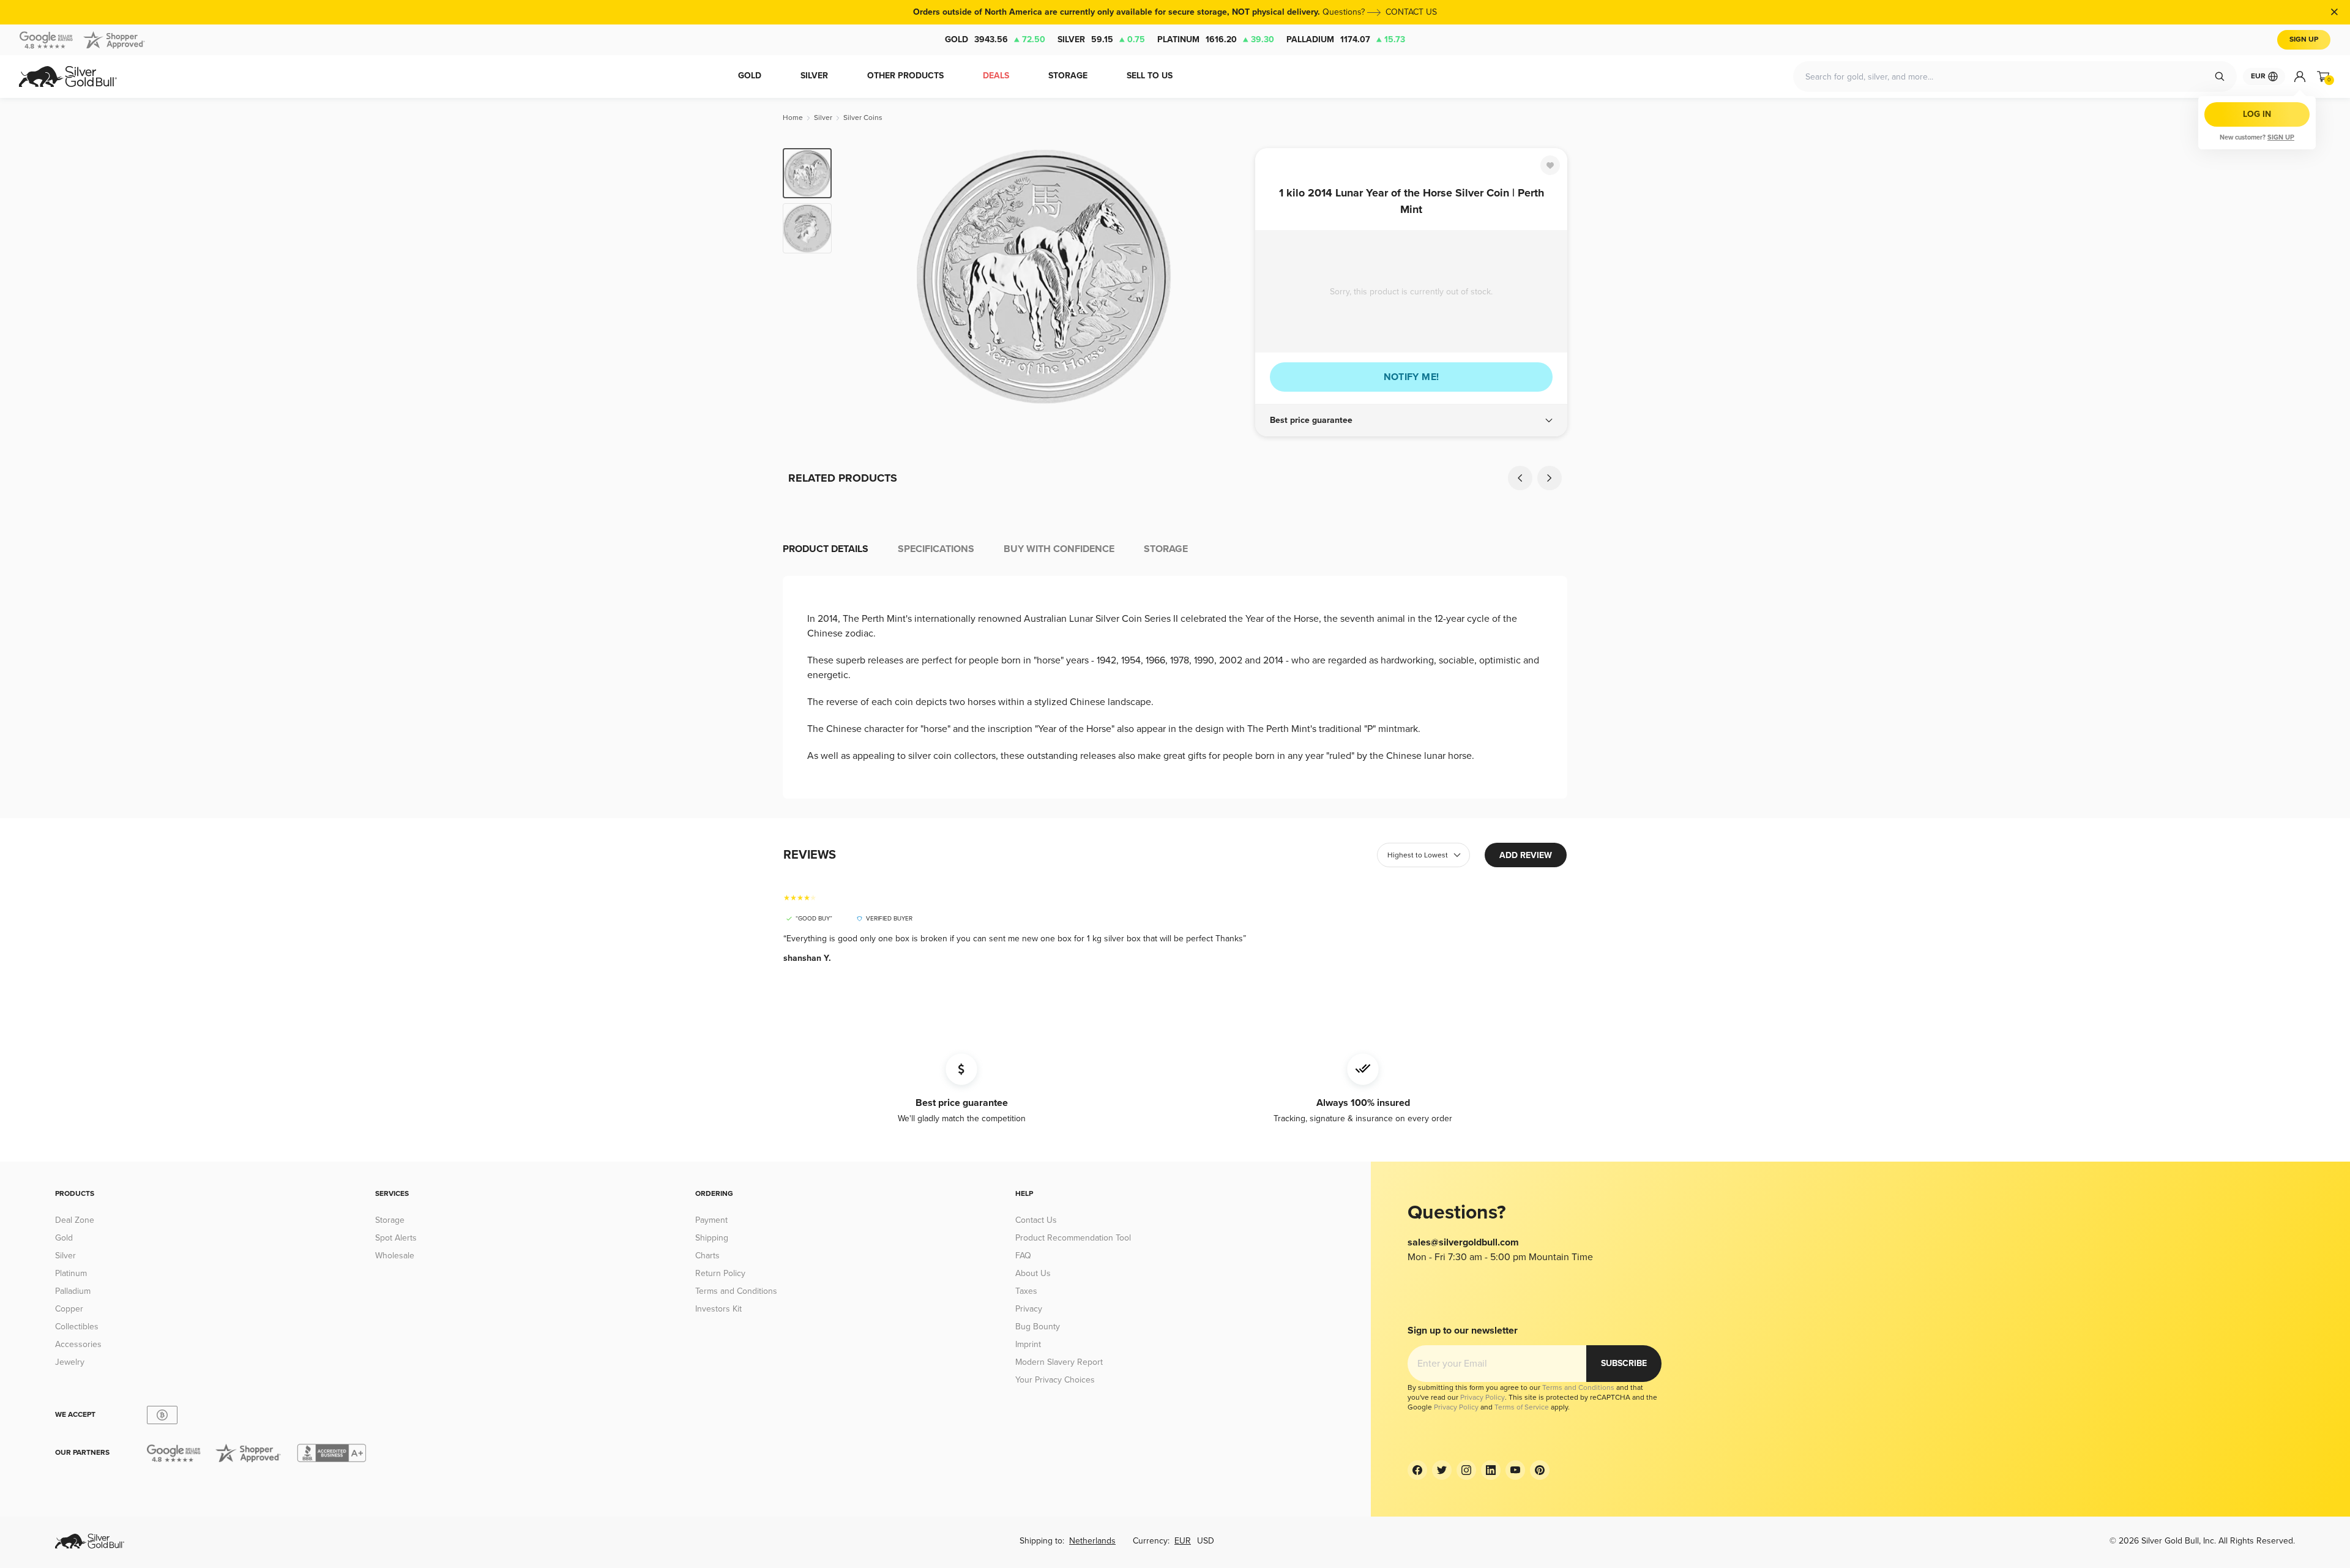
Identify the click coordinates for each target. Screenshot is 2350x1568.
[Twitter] (1442, 1470)
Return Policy (720, 1273)
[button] (1411, 420)
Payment (711, 1220)
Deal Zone (75, 1220)
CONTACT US (1411, 12)
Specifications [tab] (936, 549)
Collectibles (77, 1327)
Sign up (2281, 137)
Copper (69, 1309)
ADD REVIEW (1526, 855)
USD (1206, 1541)
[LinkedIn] (1491, 1470)
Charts (707, 1256)
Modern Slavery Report (1059, 1362)
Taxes (1026, 1291)
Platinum (1216, 39)
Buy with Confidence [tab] (1059, 549)
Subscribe (1624, 1363)
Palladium (1346, 39)
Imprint (1028, 1344)
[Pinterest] (1540, 1470)
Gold (995, 39)
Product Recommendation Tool (1073, 1238)
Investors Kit (718, 1309)
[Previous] (860, 277)
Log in (2257, 114)
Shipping (712, 1238)
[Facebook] (1417, 1470)
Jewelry (70, 1362)
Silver (1101, 39)
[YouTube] (1515, 1470)
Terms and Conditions (736, 1291)
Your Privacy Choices (1055, 1380)
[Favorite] (1550, 165)
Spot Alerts (396, 1238)
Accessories (78, 1344)
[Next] (1227, 277)
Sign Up (2304, 39)
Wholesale (395, 1256)
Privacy (1029, 1309)
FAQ (1023, 1256)
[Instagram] (1466, 1470)
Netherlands (1092, 1541)
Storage (390, 1220)
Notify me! (1412, 377)
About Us (1033, 1273)
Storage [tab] (1166, 549)
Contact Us (1036, 1220)
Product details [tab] (826, 549)
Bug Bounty (1038, 1327)
